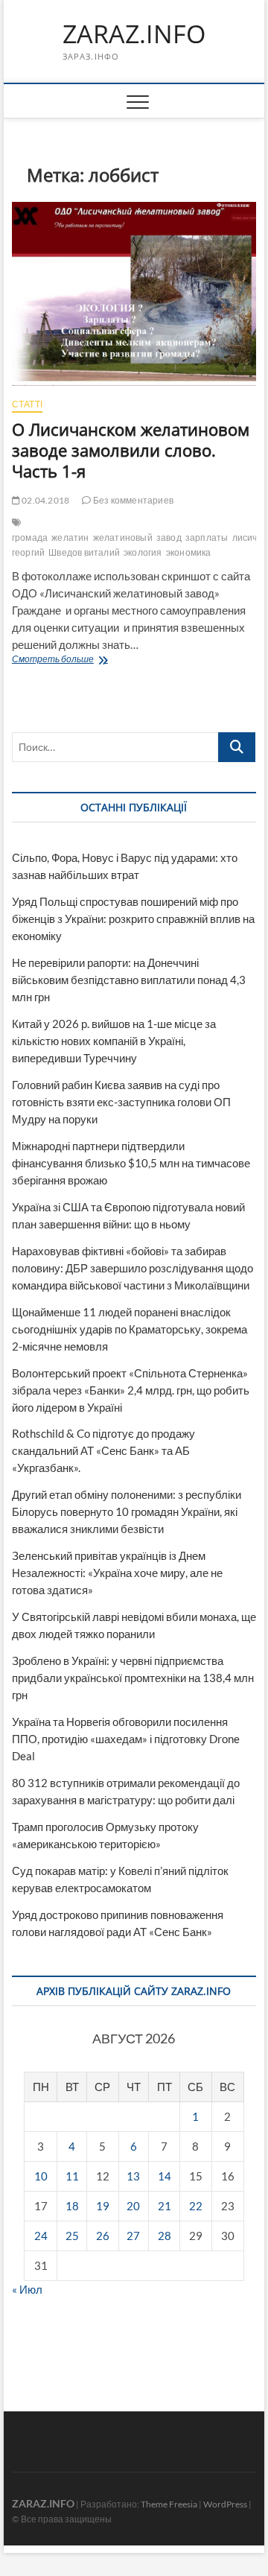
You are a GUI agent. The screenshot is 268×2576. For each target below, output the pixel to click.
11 (72, 2176)
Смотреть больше (83, 660)
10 (41, 2176)
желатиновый (123, 537)
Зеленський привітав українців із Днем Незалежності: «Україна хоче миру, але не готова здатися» (117, 1573)
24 (41, 2236)
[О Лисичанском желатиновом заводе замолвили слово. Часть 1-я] (134, 294)
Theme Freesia (169, 2504)
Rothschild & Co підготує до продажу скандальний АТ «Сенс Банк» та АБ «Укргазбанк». (103, 1450)
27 (133, 2236)
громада (30, 537)
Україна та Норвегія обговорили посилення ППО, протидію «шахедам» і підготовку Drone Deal (126, 1739)
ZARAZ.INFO (134, 34)
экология (143, 552)
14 (165, 2176)
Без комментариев (133, 500)
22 (196, 2206)
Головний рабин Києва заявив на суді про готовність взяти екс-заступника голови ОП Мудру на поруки (121, 1102)
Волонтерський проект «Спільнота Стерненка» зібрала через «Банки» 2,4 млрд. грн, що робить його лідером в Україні (131, 1390)
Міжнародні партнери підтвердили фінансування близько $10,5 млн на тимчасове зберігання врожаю (131, 1163)
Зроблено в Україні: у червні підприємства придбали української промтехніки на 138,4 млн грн (133, 1678)
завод (169, 537)
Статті (27, 404)
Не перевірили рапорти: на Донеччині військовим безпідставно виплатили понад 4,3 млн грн (129, 980)
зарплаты (207, 537)
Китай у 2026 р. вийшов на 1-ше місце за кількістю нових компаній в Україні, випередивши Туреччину (114, 1041)
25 (72, 2236)
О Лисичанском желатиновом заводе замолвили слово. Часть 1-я (131, 450)
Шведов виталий (84, 552)
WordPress (225, 2504)
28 (165, 2236)
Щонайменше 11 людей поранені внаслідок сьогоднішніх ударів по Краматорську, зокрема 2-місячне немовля (130, 1329)
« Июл (27, 2289)
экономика (189, 552)
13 (133, 2176)
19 (103, 2206)
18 (72, 2206)
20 (133, 2206)
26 (103, 2236)
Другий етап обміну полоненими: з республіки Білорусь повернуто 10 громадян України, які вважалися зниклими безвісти (127, 1511)
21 (165, 2206)
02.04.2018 (45, 500)
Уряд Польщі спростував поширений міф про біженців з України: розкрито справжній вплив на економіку (133, 919)
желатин (70, 537)
